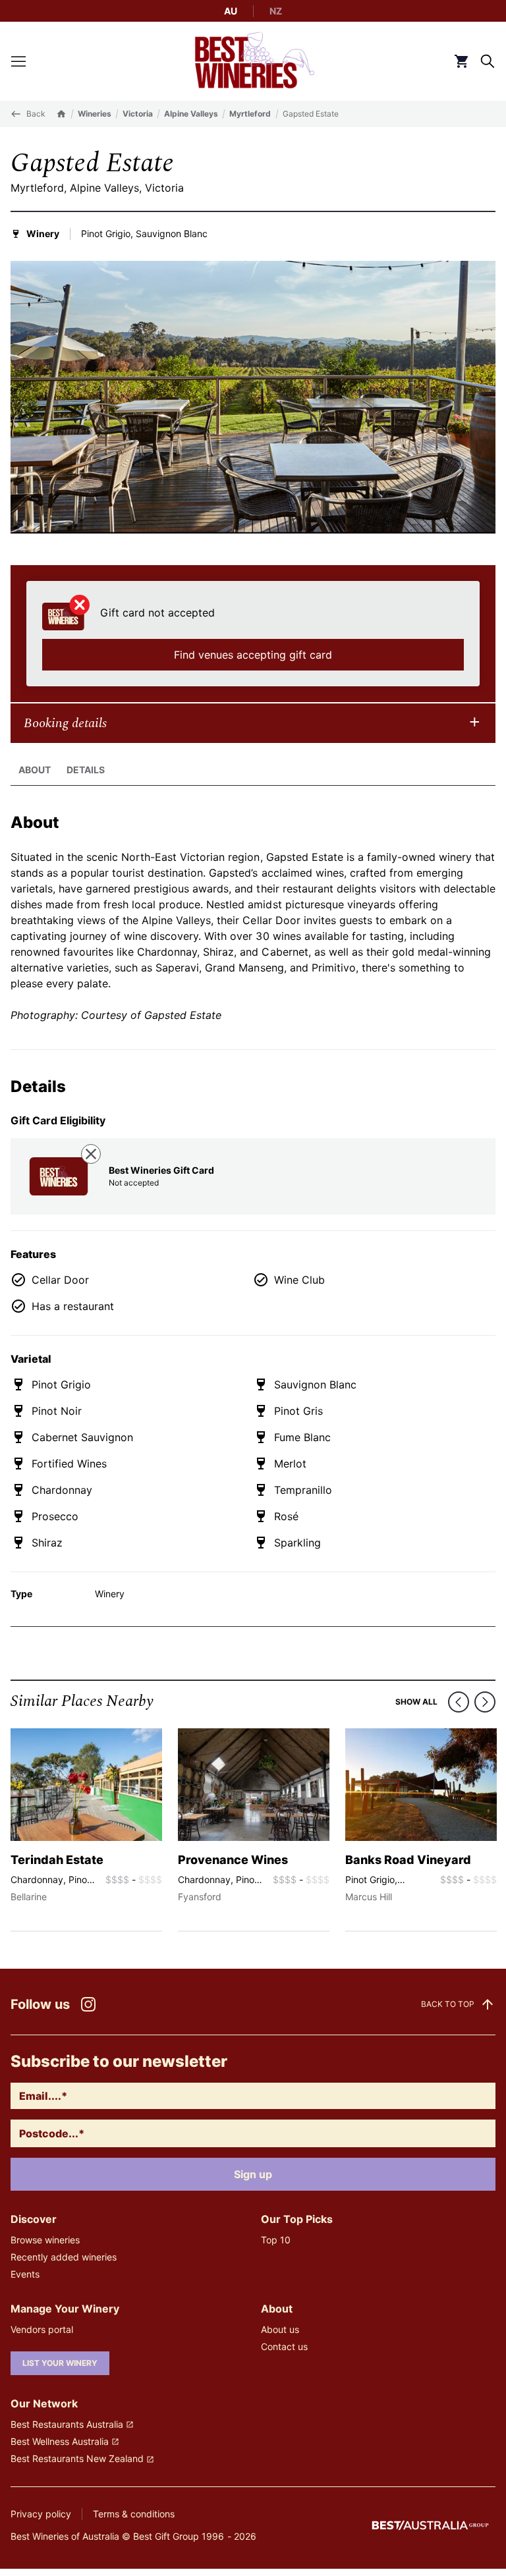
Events (25, 2274)
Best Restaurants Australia (67, 2424)
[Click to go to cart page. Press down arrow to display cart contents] (461, 61)
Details (86, 770)
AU (231, 11)
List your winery (60, 2363)
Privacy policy (41, 2514)
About (35, 770)
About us (280, 2329)
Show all (416, 1702)
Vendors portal (42, 2329)
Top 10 (276, 2240)
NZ (276, 11)
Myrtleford (250, 114)
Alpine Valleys (191, 114)
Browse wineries (45, 2240)
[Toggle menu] (18, 61)
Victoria (138, 114)
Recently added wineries (64, 2257)
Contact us (284, 2346)
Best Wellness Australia (60, 2441)
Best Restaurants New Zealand (77, 2458)
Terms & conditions (134, 2514)
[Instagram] (88, 2004)
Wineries (95, 114)
